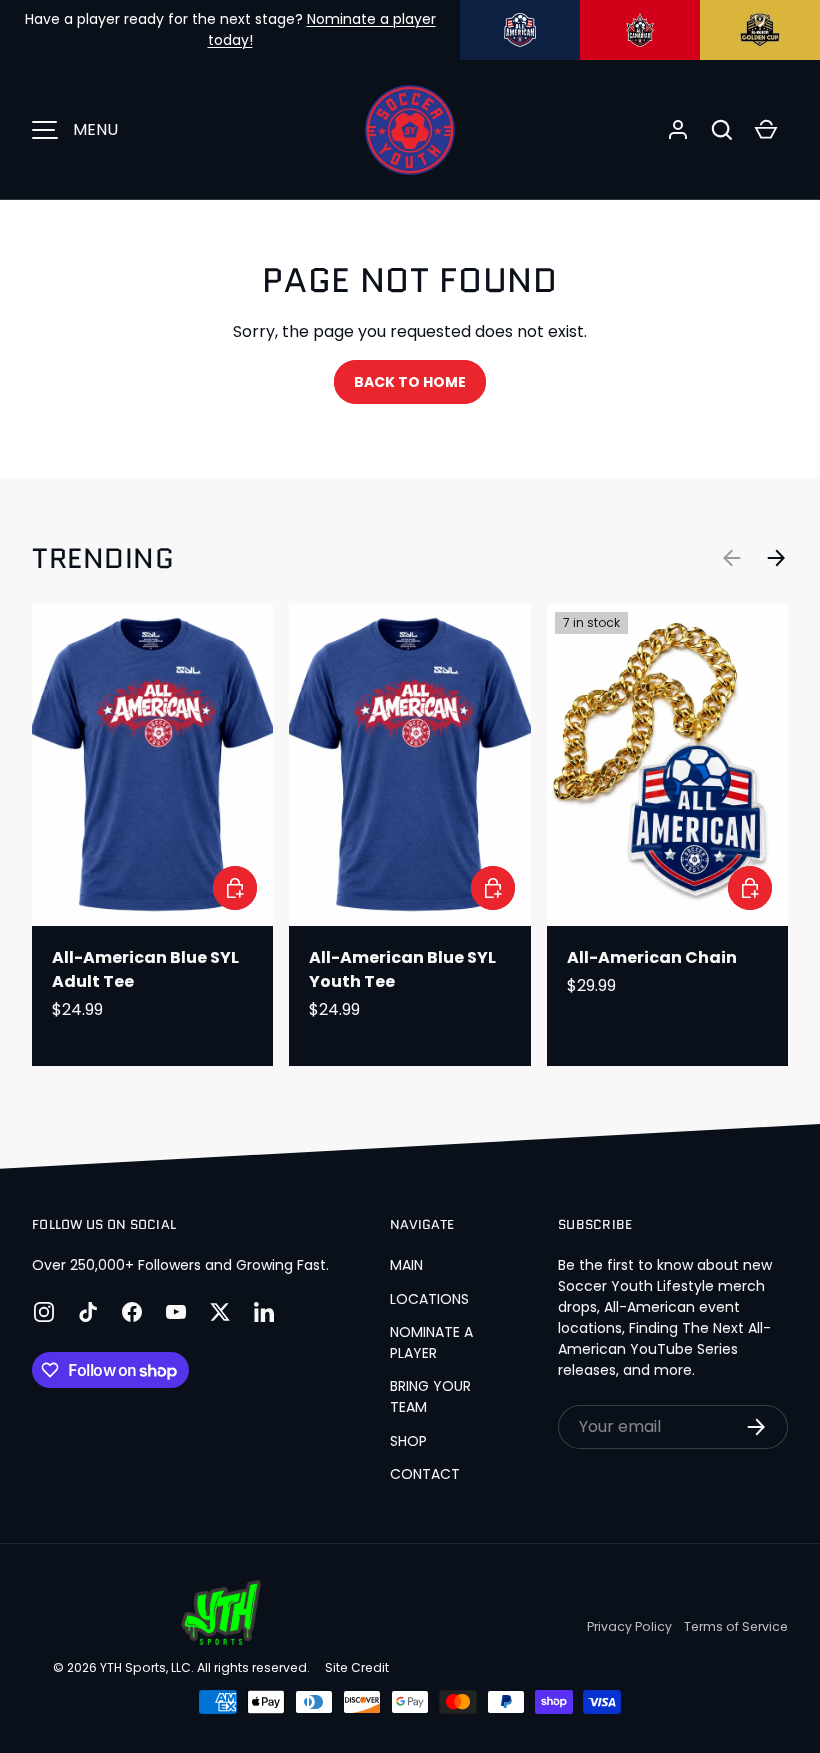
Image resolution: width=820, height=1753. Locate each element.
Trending (103, 558)
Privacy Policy (629, 1626)
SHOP (408, 1441)
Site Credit (357, 1667)
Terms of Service (736, 1626)
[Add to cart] (750, 888)
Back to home (410, 382)
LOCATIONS (429, 1299)
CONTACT (425, 1474)
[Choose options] (235, 888)
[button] (722, 130)
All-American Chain (652, 957)
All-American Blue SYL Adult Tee (145, 969)
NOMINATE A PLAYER (431, 1342)
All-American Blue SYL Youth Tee (402, 969)
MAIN (406, 1265)
